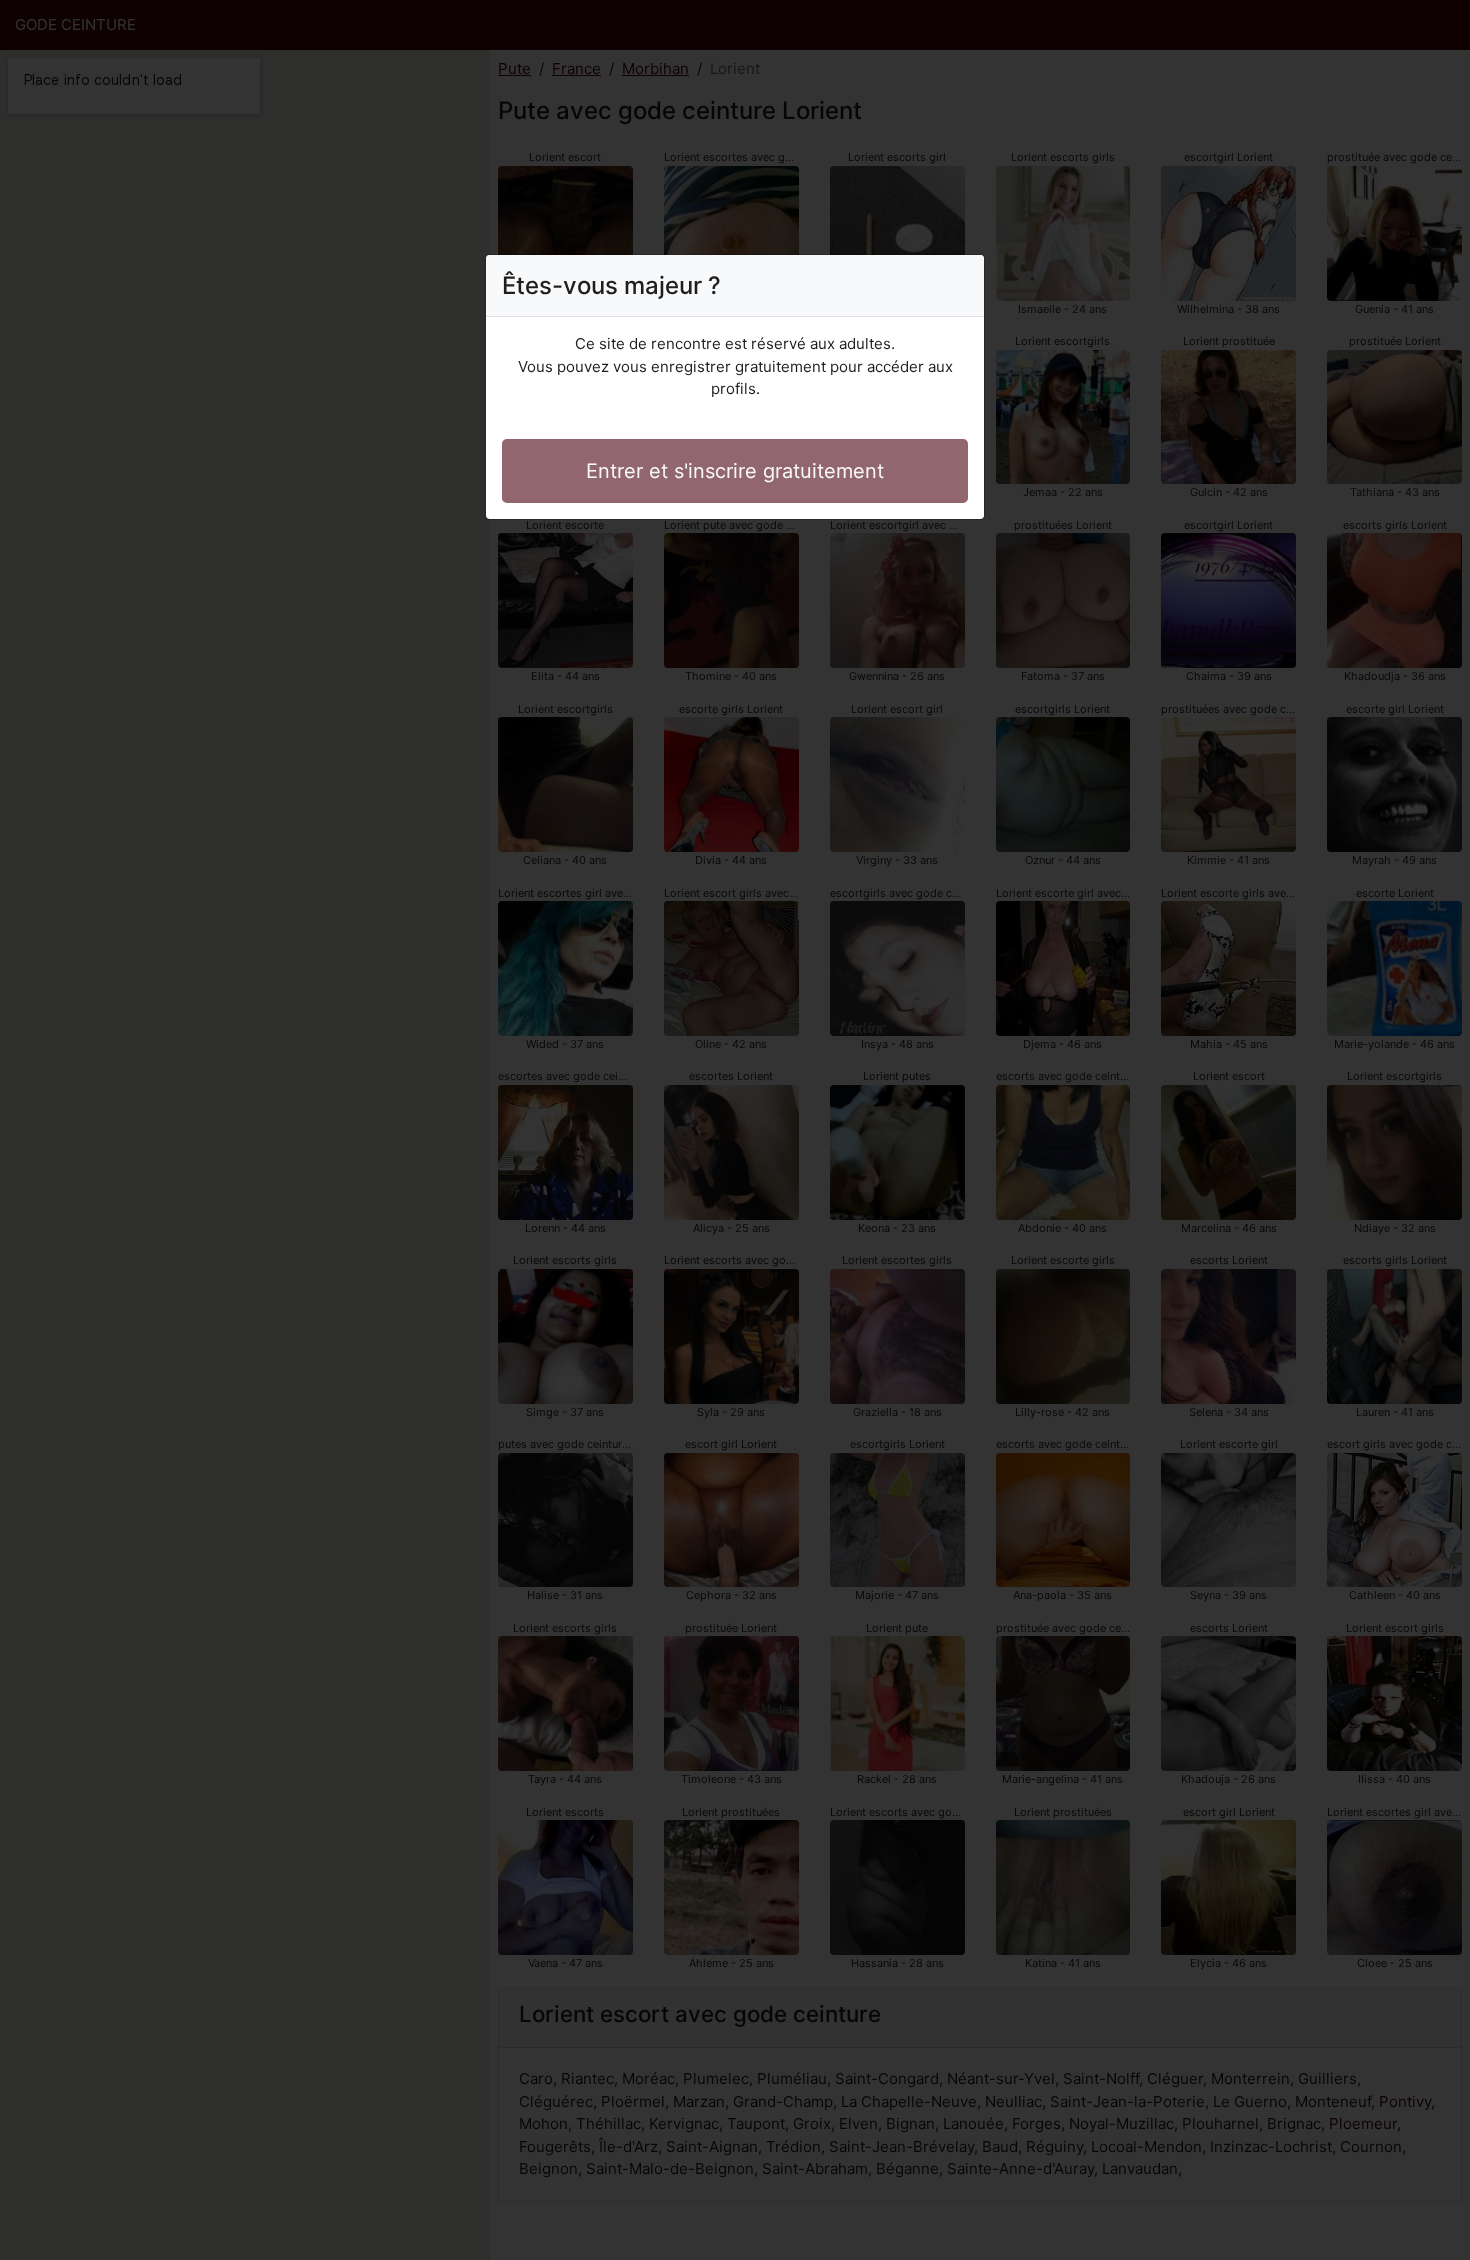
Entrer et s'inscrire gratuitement (735, 471)
